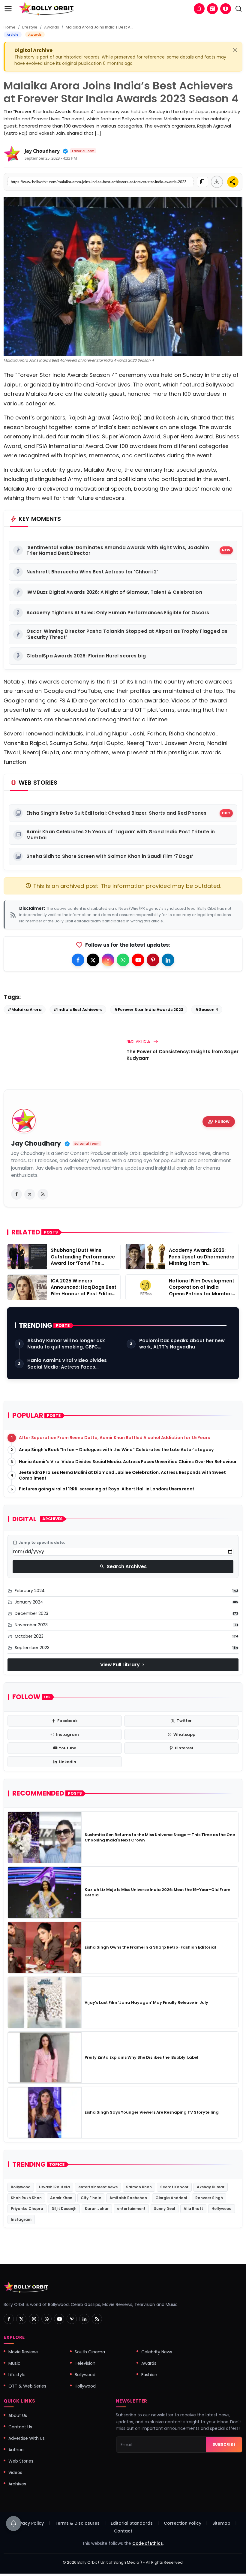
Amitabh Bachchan (128, 2198)
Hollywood (222, 2209)
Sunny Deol (165, 2209)
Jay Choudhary (42, 151)
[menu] (8, 9)
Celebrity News (157, 2352)
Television (85, 2363)
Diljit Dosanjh (64, 2209)
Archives (17, 2484)
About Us (18, 2415)
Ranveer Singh (209, 2198)
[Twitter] (93, 960)
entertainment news (98, 2187)
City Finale (91, 2198)
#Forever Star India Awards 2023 (149, 1010)
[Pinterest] (153, 960)
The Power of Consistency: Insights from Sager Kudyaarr (183, 1055)
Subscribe (224, 2444)
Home (10, 27)
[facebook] (16, 1194)
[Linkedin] (168, 960)
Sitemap (221, 2523)
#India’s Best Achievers (78, 1010)
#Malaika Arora (25, 1010)
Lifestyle (30, 27)
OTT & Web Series (27, 2386)
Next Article (139, 1041)
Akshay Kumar (211, 2187)
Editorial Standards (132, 2523)
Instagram (21, 2219)
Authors (16, 2450)
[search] (238, 9)
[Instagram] (108, 960)
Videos (15, 2472)
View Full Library (123, 1665)
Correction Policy (183, 2523)
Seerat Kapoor (174, 2187)
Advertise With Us (27, 2438)
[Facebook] (78, 960)
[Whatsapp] (123, 960)
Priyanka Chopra (27, 2209)
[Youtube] (138, 960)
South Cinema (90, 2352)
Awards (52, 27)
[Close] (235, 50)
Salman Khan (139, 2187)
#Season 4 (207, 1010)
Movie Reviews (23, 2352)
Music (14, 2363)
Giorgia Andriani (171, 2198)
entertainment (131, 2209)
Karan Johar (97, 2209)
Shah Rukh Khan (26, 2198)
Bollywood (21, 2187)
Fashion (149, 2375)
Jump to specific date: (39, 1543)
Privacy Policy (29, 2523)
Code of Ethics (148, 2543)
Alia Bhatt (193, 2209)
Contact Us (20, 2427)
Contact (123, 2531)
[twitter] (30, 1194)
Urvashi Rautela (54, 2187)
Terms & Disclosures (77, 2523)
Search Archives (123, 1566)
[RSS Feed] (43, 1194)
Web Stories (21, 2461)
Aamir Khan (61, 2198)
